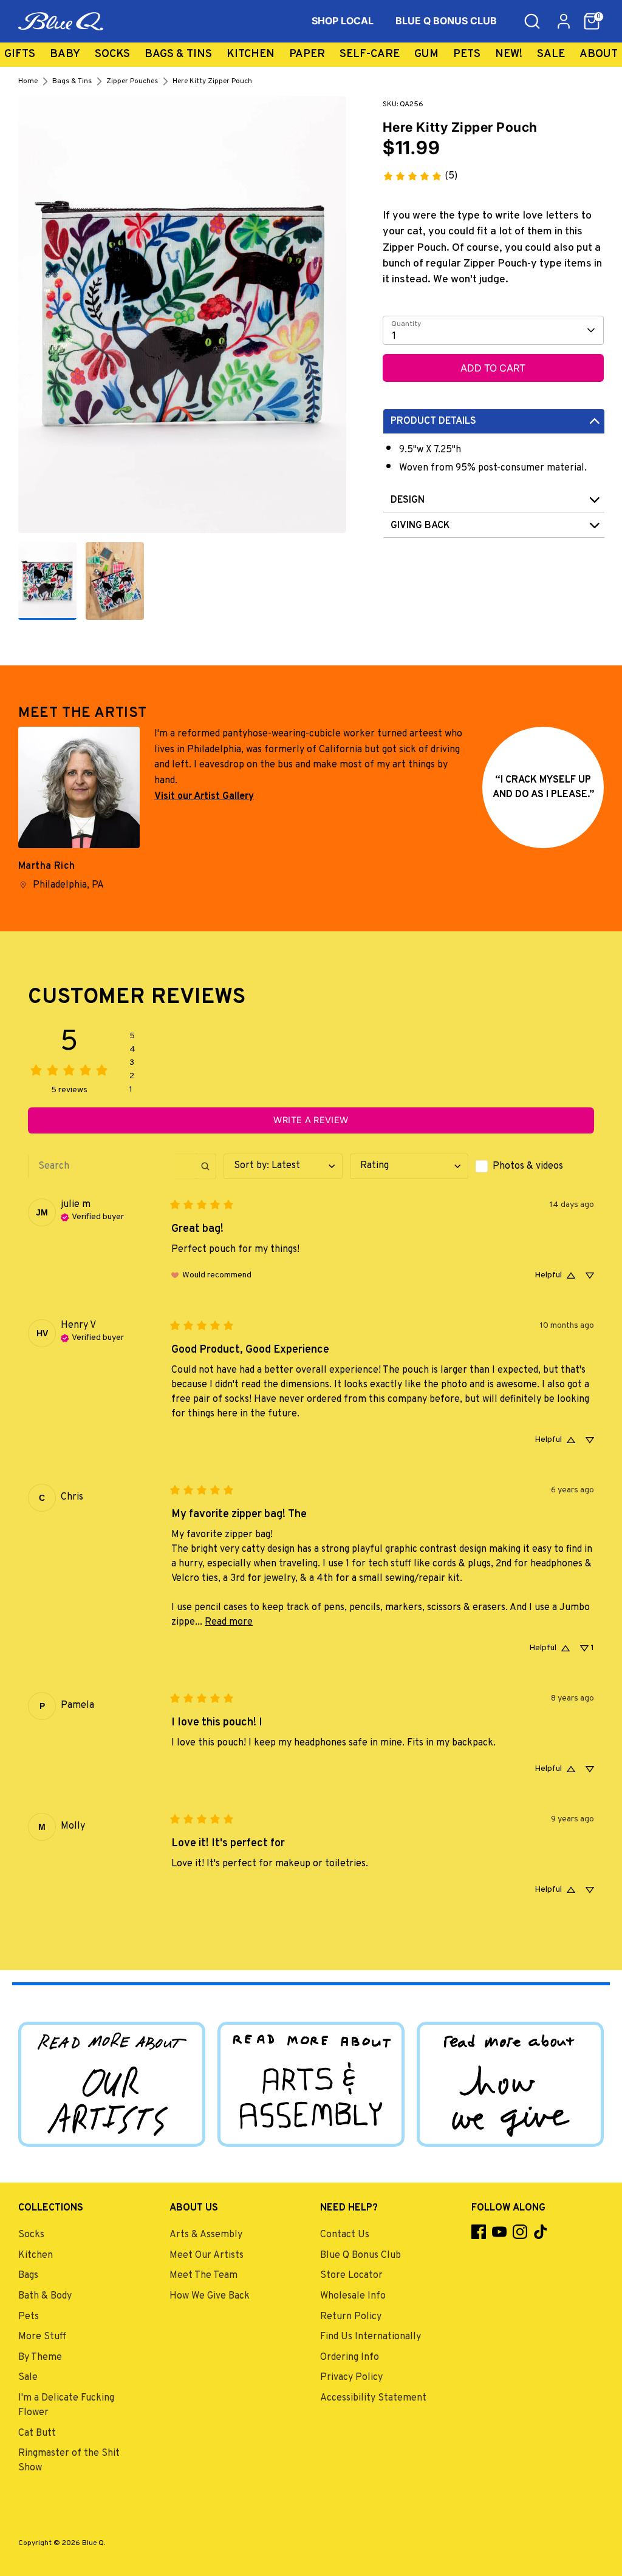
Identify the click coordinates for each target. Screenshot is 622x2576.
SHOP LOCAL (343, 21)
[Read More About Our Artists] (112, 2084)
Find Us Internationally (371, 2337)
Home (28, 81)
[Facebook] (479, 2232)
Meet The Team (203, 2275)
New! (509, 54)
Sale (551, 54)
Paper (307, 54)
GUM (426, 54)
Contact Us (345, 2235)
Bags (28, 2275)
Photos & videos (528, 1166)
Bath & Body (45, 2296)
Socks (112, 54)
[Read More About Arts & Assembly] (311, 2084)
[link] (420, 176)
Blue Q (93, 2543)
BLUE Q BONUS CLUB (446, 21)
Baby (65, 54)
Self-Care (370, 54)
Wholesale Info (353, 2296)
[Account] (564, 21)
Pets (467, 54)
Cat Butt (37, 2433)
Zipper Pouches (132, 81)
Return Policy (351, 2317)
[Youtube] (499, 2232)
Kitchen (251, 54)
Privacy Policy (351, 2377)
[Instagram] (520, 2232)
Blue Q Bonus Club (361, 2255)
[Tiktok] (541, 2232)
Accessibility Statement (373, 2398)
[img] (92, 1216)
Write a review (311, 1120)
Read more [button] (229, 1622)
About (599, 54)
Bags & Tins (178, 54)
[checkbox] (535, 1166)
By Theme (40, 2357)
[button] (592, 21)
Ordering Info (350, 2357)
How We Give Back (210, 2296)
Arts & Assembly (206, 2235)
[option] (182, 319)
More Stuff (42, 2337)
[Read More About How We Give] (510, 2084)
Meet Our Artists (207, 2255)
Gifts (20, 54)
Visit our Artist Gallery (204, 797)
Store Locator (351, 2275)
